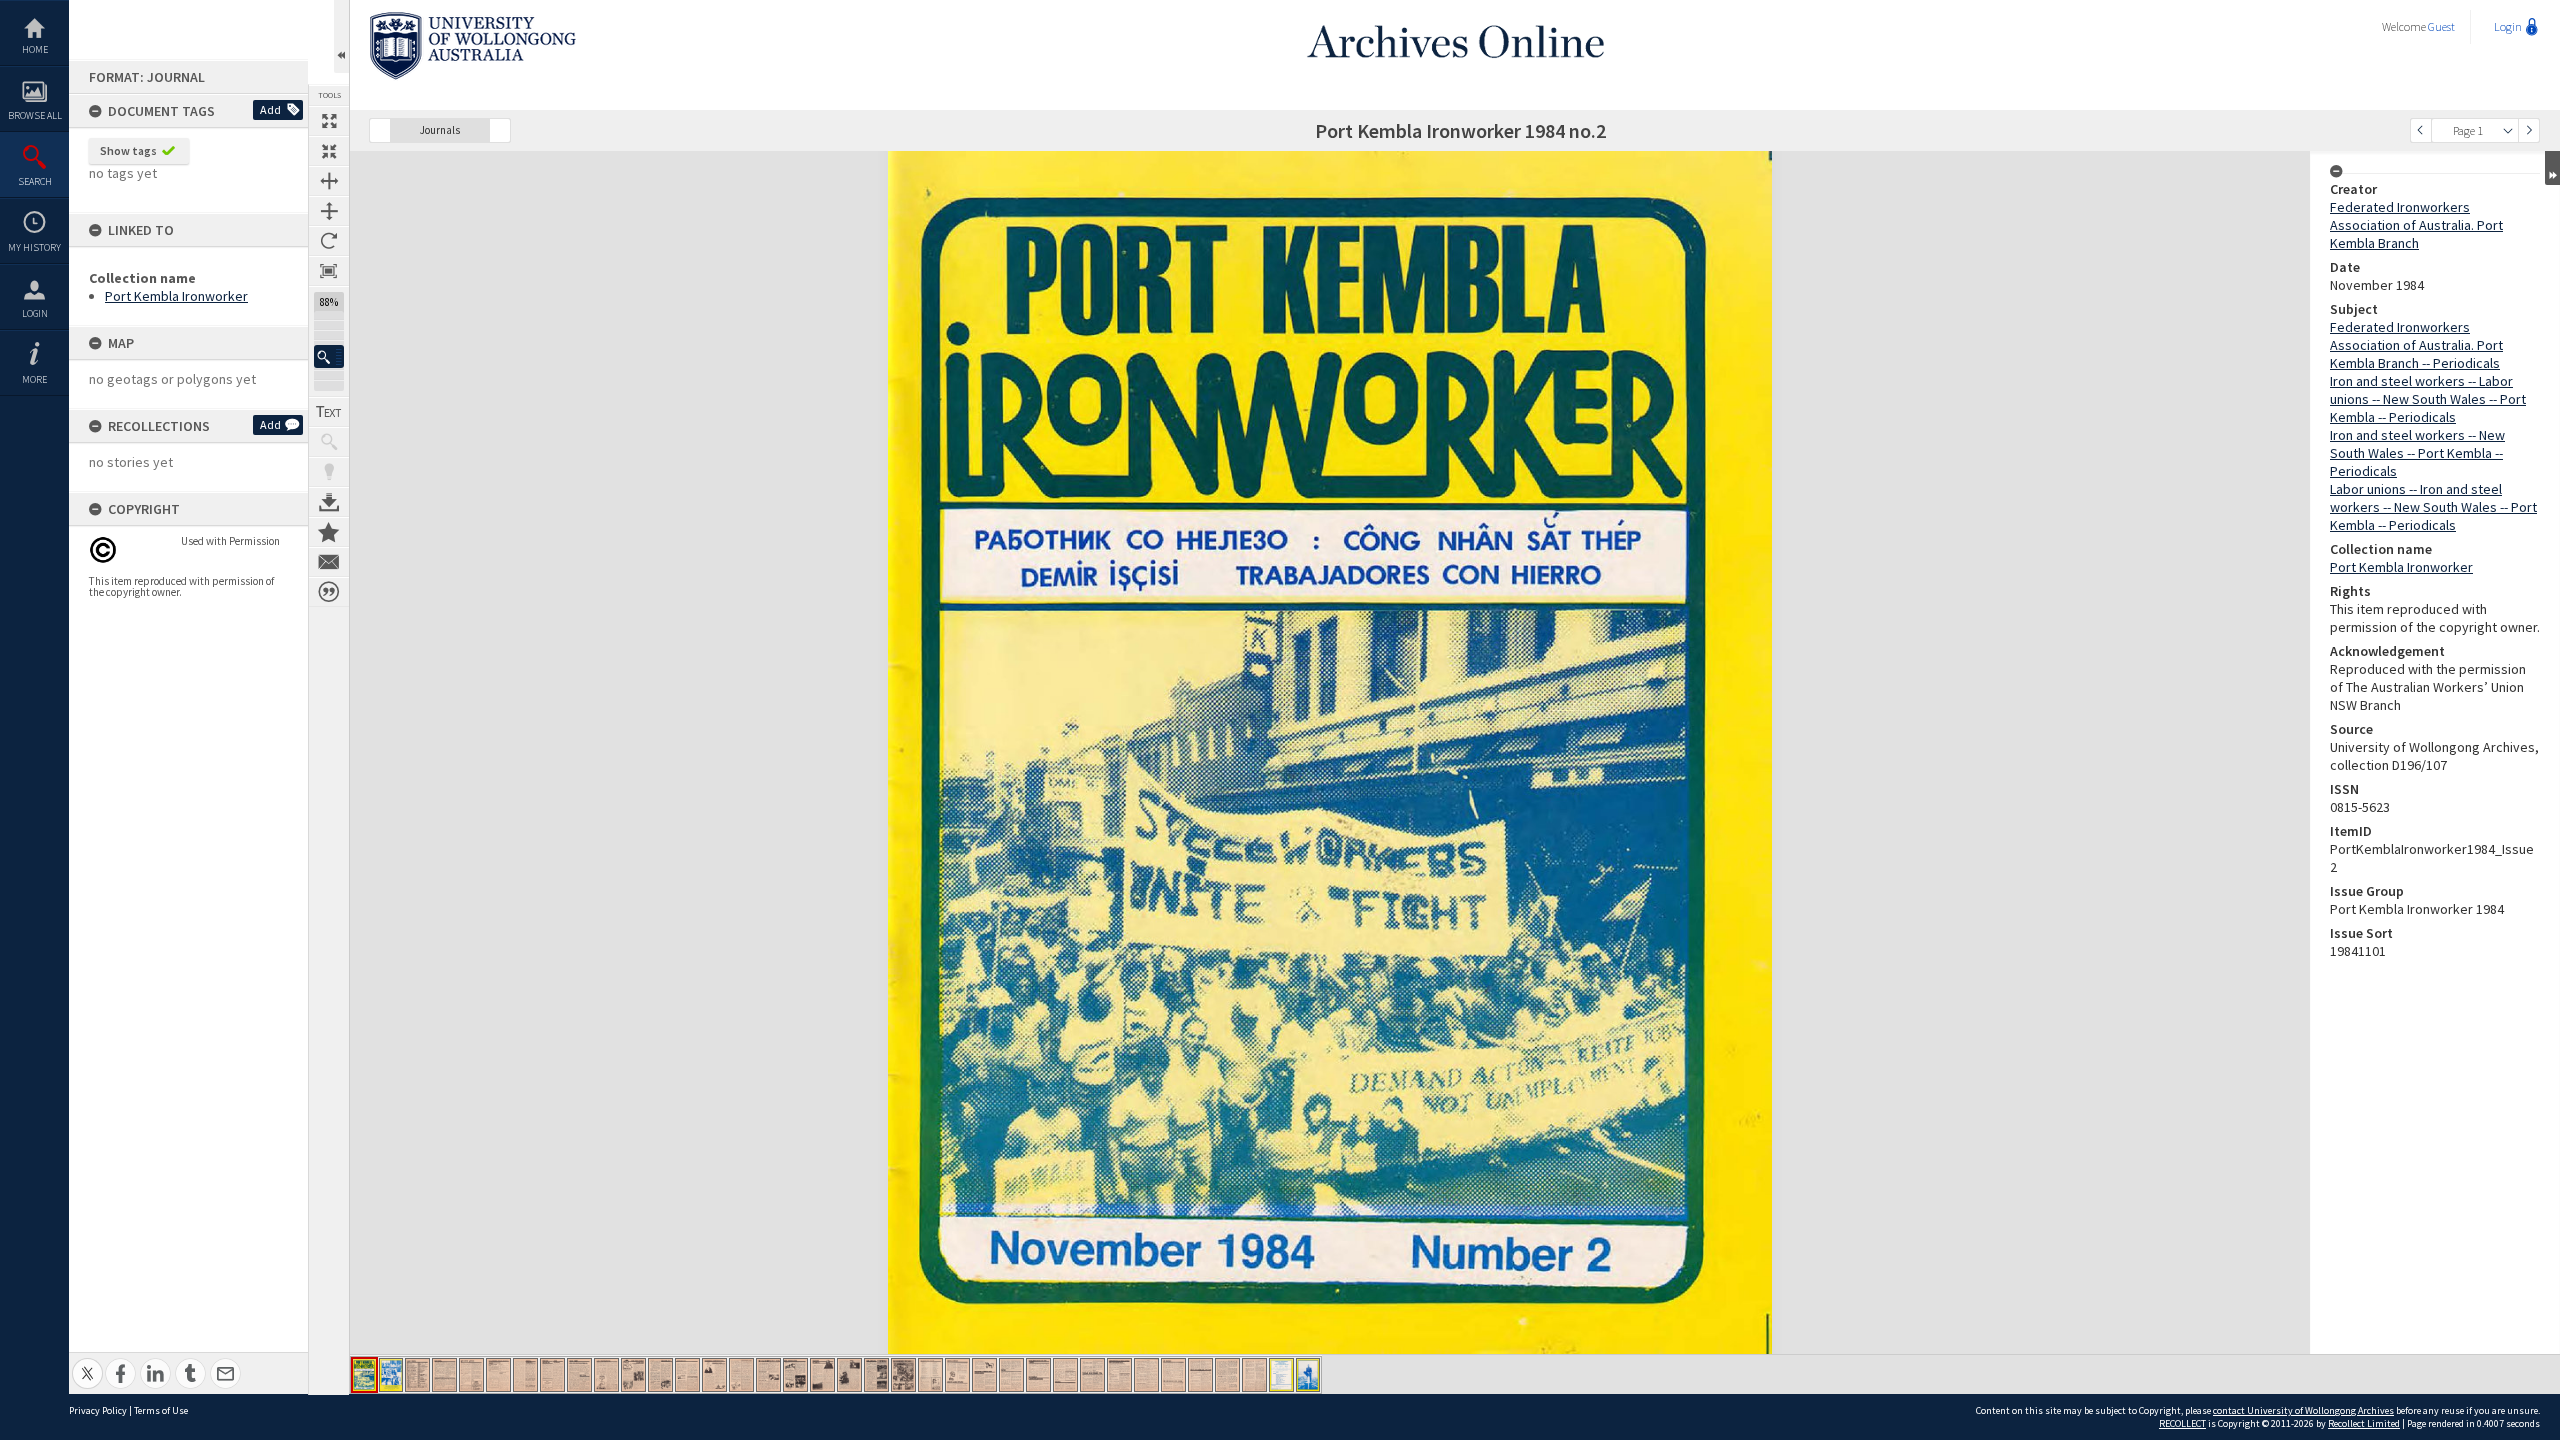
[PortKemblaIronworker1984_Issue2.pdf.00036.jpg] (1308, 1375)
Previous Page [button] (2421, 130)
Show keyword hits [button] (329, 442)
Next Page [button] (2529, 130)
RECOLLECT (2182, 1423)
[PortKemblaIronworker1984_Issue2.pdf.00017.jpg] (795, 1375)
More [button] (34, 379)
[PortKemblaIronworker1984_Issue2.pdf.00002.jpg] (391, 1375)
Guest (2441, 26)
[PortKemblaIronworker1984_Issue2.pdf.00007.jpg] (525, 1375)
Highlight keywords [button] (329, 472)
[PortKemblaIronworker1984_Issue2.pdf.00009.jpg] (579, 1375)
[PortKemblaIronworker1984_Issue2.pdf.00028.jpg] (1092, 1375)
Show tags (128, 150)
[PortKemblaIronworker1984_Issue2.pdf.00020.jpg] (876, 1375)
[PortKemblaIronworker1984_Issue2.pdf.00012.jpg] (660, 1375)
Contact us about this (329, 562)
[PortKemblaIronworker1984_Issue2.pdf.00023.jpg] (957, 1375)
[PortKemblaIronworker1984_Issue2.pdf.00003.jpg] (417, 1375)
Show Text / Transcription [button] (329, 412)
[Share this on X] (87, 1362)
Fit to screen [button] (329, 151)
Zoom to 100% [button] (329, 271)
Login (35, 313)
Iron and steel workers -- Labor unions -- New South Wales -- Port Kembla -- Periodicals (2428, 399)
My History (34, 247)
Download (329, 502)
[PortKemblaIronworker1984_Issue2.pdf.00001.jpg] (364, 1375)
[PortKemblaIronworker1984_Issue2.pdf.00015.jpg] (741, 1375)
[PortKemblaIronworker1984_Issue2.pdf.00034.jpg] (1254, 1375)
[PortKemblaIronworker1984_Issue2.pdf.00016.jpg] (768, 1375)
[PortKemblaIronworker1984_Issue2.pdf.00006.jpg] (498, 1375)
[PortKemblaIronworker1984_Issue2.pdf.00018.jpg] (822, 1375)
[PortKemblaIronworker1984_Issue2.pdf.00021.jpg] (903, 1375)
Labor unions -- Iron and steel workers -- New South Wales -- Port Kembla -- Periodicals (2433, 507)
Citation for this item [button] (329, 592)
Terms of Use (161, 1410)
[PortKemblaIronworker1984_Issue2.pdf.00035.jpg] (1281, 1375)
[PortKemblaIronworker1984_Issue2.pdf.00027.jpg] (1065, 1375)
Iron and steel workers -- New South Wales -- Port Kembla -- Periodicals (2417, 453)
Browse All (35, 115)
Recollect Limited (2364, 1423)
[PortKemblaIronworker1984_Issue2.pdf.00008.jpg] (552, 1375)
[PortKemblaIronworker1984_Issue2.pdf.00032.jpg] (1200, 1375)
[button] (329, 356)
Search (35, 181)
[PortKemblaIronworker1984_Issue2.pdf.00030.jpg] (1146, 1375)
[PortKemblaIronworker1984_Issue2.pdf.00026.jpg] (1038, 1375)
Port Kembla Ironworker (176, 296)
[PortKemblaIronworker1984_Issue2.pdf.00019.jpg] (849, 1375)
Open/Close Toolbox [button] (341, 36)
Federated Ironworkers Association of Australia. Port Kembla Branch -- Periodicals (2416, 345)
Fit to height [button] (329, 211)
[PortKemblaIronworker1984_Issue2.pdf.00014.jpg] (714, 1375)
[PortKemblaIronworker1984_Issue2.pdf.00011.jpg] (633, 1375)
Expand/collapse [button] (2552, 168)
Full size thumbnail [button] (329, 121)
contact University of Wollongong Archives (2303, 1410)
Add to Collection (329, 532)
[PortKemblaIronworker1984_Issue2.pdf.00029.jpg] (1119, 1375)
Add (270, 109)
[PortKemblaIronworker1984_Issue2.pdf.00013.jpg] (687, 1375)
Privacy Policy (98, 1410)
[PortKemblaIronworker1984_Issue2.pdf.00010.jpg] (606, 1375)
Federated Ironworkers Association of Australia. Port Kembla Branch (2416, 225)
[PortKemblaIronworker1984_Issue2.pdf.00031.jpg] (1173, 1375)
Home (35, 49)
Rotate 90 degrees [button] (329, 241)
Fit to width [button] (329, 181)
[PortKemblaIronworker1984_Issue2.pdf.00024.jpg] (984, 1375)
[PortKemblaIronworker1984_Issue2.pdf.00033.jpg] (1227, 1375)
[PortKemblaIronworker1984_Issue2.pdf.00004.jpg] (444, 1375)
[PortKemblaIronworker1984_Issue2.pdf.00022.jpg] (930, 1375)
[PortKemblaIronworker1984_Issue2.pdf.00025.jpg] (1011, 1375)
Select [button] (2508, 130)
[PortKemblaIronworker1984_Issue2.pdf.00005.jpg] (471, 1375)
